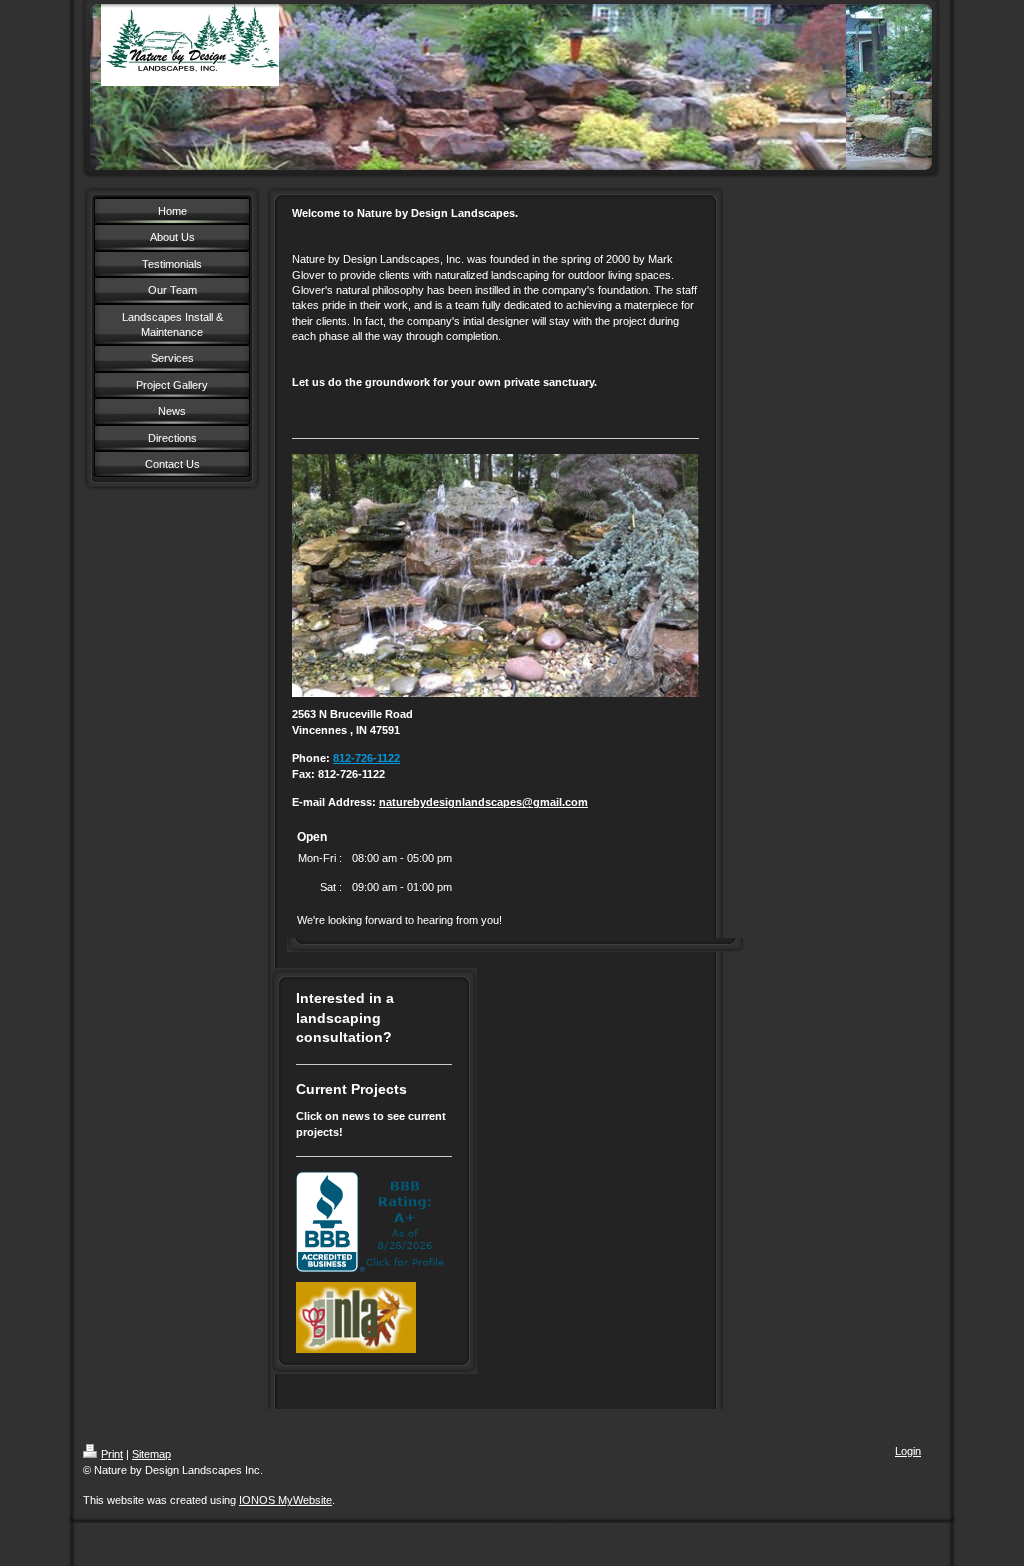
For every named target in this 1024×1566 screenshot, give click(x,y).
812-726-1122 (366, 758)
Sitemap (151, 1454)
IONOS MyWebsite (285, 1500)
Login (908, 1451)
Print (112, 1454)
